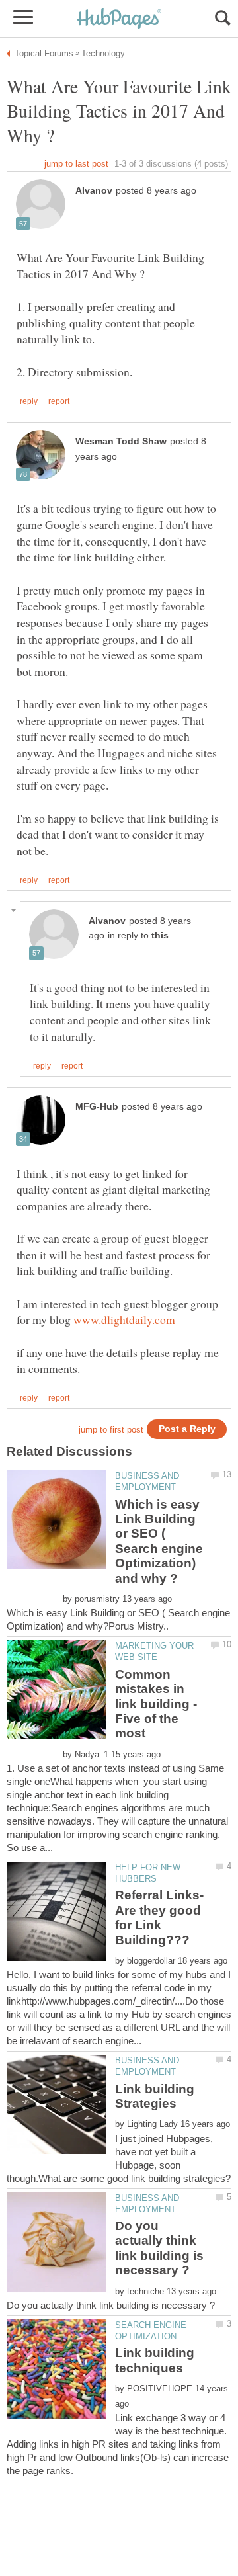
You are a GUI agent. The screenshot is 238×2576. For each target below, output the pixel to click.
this (160, 935)
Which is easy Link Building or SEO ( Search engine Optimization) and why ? (159, 1541)
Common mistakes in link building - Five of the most (156, 1704)
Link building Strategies (155, 2096)
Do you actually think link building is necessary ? (159, 2248)
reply (29, 401)
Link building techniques (155, 2360)
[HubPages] (119, 20)
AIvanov (94, 191)
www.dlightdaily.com (124, 1319)
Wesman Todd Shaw (121, 441)
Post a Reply (187, 1429)
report (59, 401)
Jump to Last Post (76, 164)
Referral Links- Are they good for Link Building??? (159, 1917)
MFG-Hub (97, 1107)
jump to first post (111, 1430)
